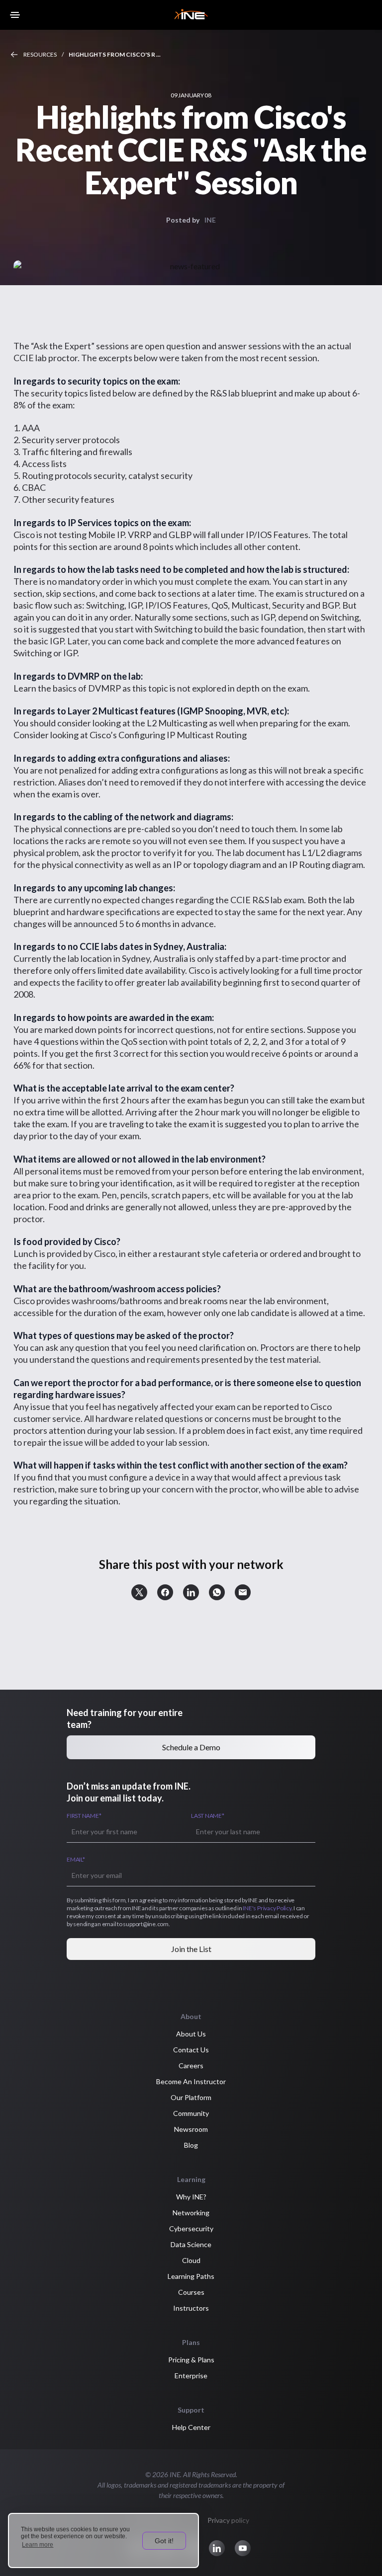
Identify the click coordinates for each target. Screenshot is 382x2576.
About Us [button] (191, 2034)
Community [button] (191, 2113)
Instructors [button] (191, 2308)
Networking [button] (191, 2213)
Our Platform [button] (191, 2097)
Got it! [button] (164, 2541)
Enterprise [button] (191, 2376)
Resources (40, 54)
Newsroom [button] (191, 2129)
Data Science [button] (191, 2244)
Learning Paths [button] (191, 2276)
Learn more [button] (38, 2545)
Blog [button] (191, 2145)
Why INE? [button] (191, 2197)
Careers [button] (191, 2066)
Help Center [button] (191, 2427)
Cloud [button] (191, 2260)
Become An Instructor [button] (191, 2081)
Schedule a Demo (191, 1747)
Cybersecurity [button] (191, 2228)
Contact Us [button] (191, 2050)
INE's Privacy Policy (267, 1908)
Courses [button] (191, 2292)
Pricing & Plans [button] (191, 2360)
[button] (139, 1592)
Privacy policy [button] (228, 2520)
